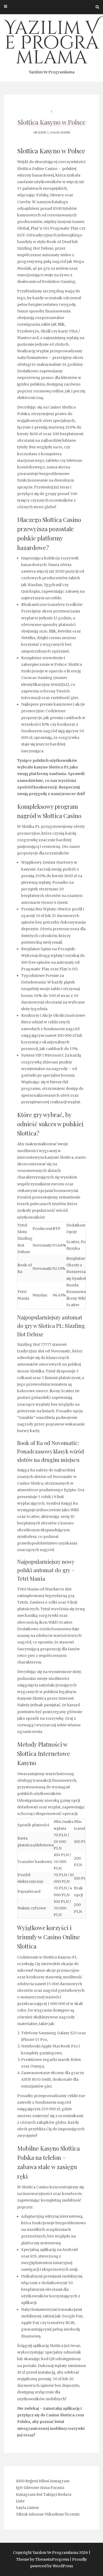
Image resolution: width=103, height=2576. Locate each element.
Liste (20, 2501)
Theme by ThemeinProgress (43, 2559)
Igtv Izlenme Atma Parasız (40, 2488)
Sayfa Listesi (27, 2508)
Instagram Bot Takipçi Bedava (44, 2494)
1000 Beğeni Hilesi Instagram (43, 2481)
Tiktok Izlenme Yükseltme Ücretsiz (48, 2514)
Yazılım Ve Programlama (52, 45)
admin (65, 133)
